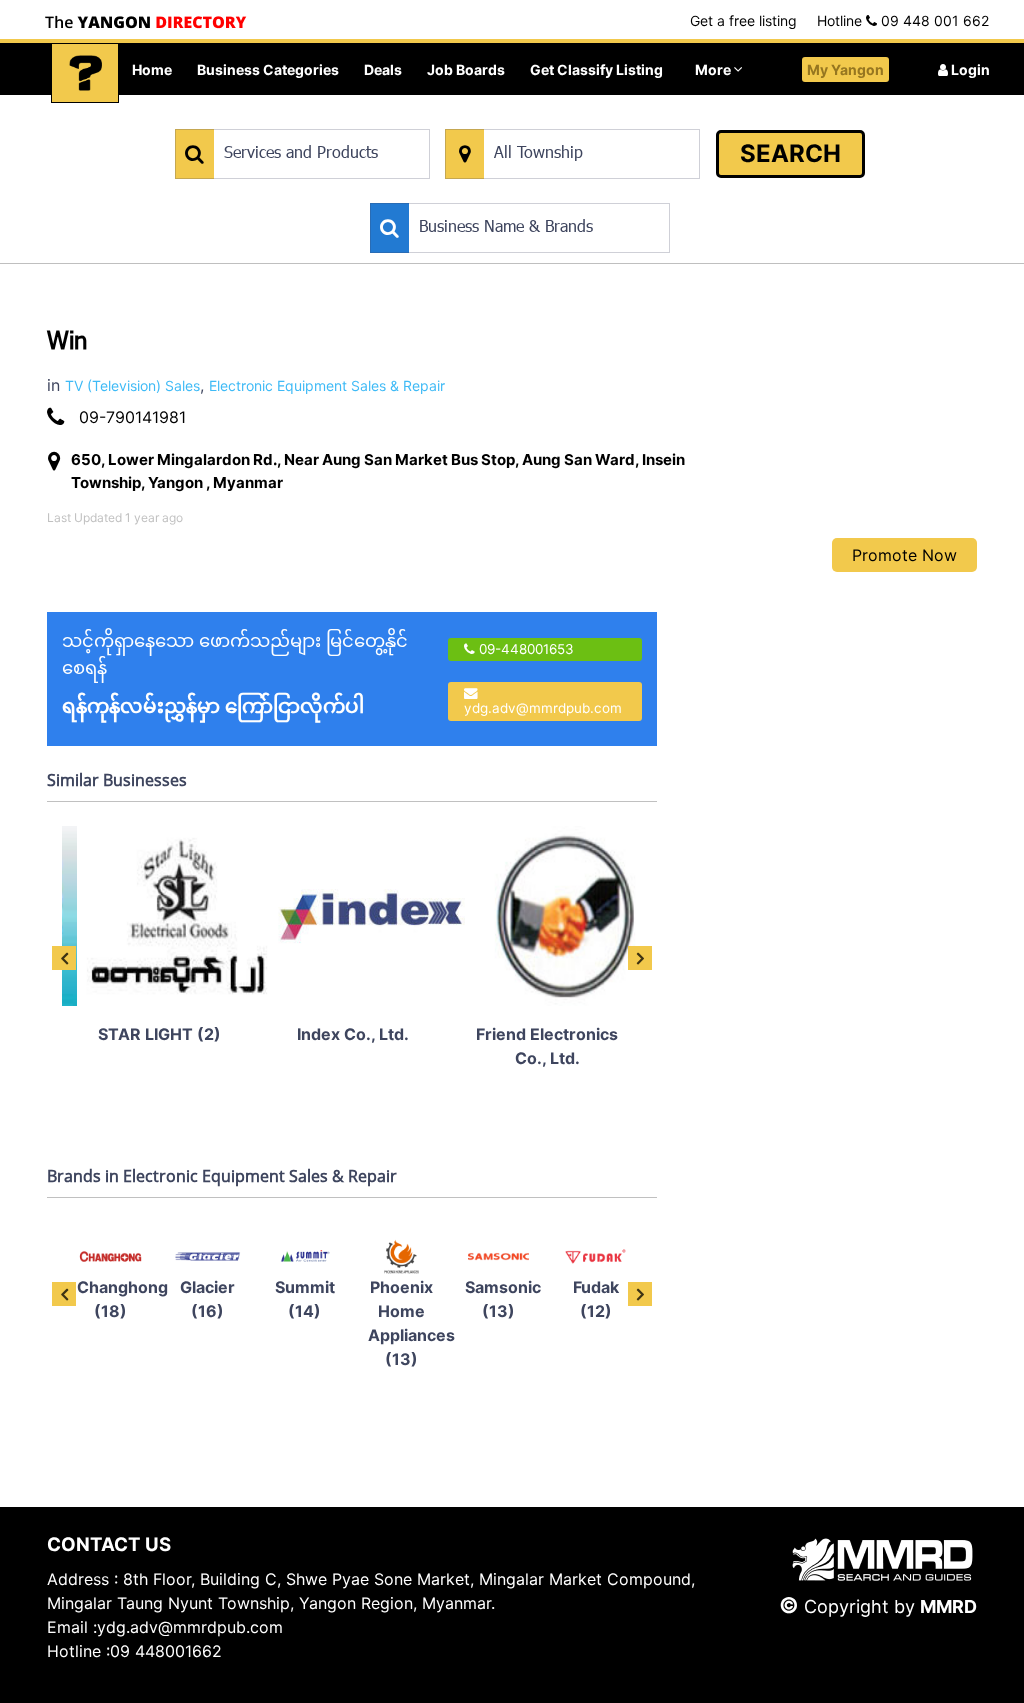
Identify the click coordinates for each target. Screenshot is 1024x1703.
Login (969, 69)
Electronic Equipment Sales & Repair (327, 385)
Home (152, 69)
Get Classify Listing (596, 69)
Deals (383, 69)
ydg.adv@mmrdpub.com (543, 708)
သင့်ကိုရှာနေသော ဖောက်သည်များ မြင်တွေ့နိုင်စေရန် (235, 674)
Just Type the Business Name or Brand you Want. (520, 192)
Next (640, 958)
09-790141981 (132, 417)
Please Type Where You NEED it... (548, 118)
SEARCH (790, 153)
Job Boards (466, 69)
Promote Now (904, 555)
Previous (64, 958)
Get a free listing (743, 20)
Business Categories (268, 69)
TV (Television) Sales (132, 385)
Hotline (903, 20)
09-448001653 (524, 649)
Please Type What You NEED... (268, 118)
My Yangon (845, 69)
